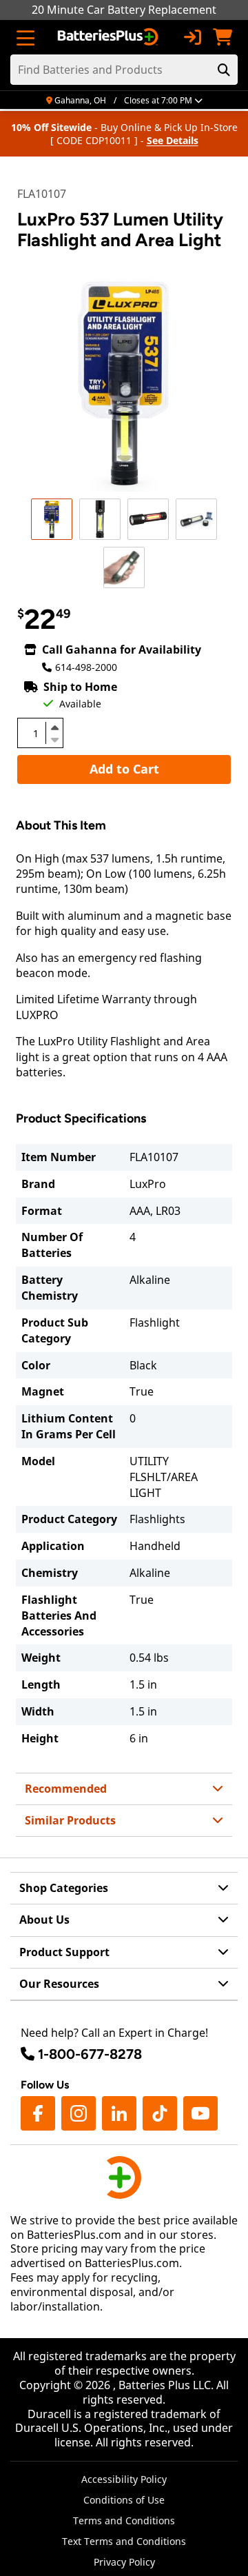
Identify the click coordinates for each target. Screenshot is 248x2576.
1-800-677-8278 (90, 2054)
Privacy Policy (124, 2562)
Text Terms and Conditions (124, 2541)
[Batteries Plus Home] (109, 37)
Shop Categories (64, 1888)
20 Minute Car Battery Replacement (124, 10)
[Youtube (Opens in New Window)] (200, 2113)
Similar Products (70, 1820)
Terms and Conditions (124, 2520)
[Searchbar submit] (224, 70)
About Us (44, 1920)
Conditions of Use (124, 2500)
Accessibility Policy (124, 2479)
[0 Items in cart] (223, 37)
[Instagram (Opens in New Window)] (79, 2113)
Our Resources (59, 1984)
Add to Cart (124, 769)
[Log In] (192, 37)
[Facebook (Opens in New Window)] (38, 2113)
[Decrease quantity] (54, 738)
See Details (173, 140)
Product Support (64, 1952)
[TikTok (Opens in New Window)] (160, 2113)
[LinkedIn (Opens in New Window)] (119, 2113)
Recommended (66, 1789)
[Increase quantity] (54, 727)
